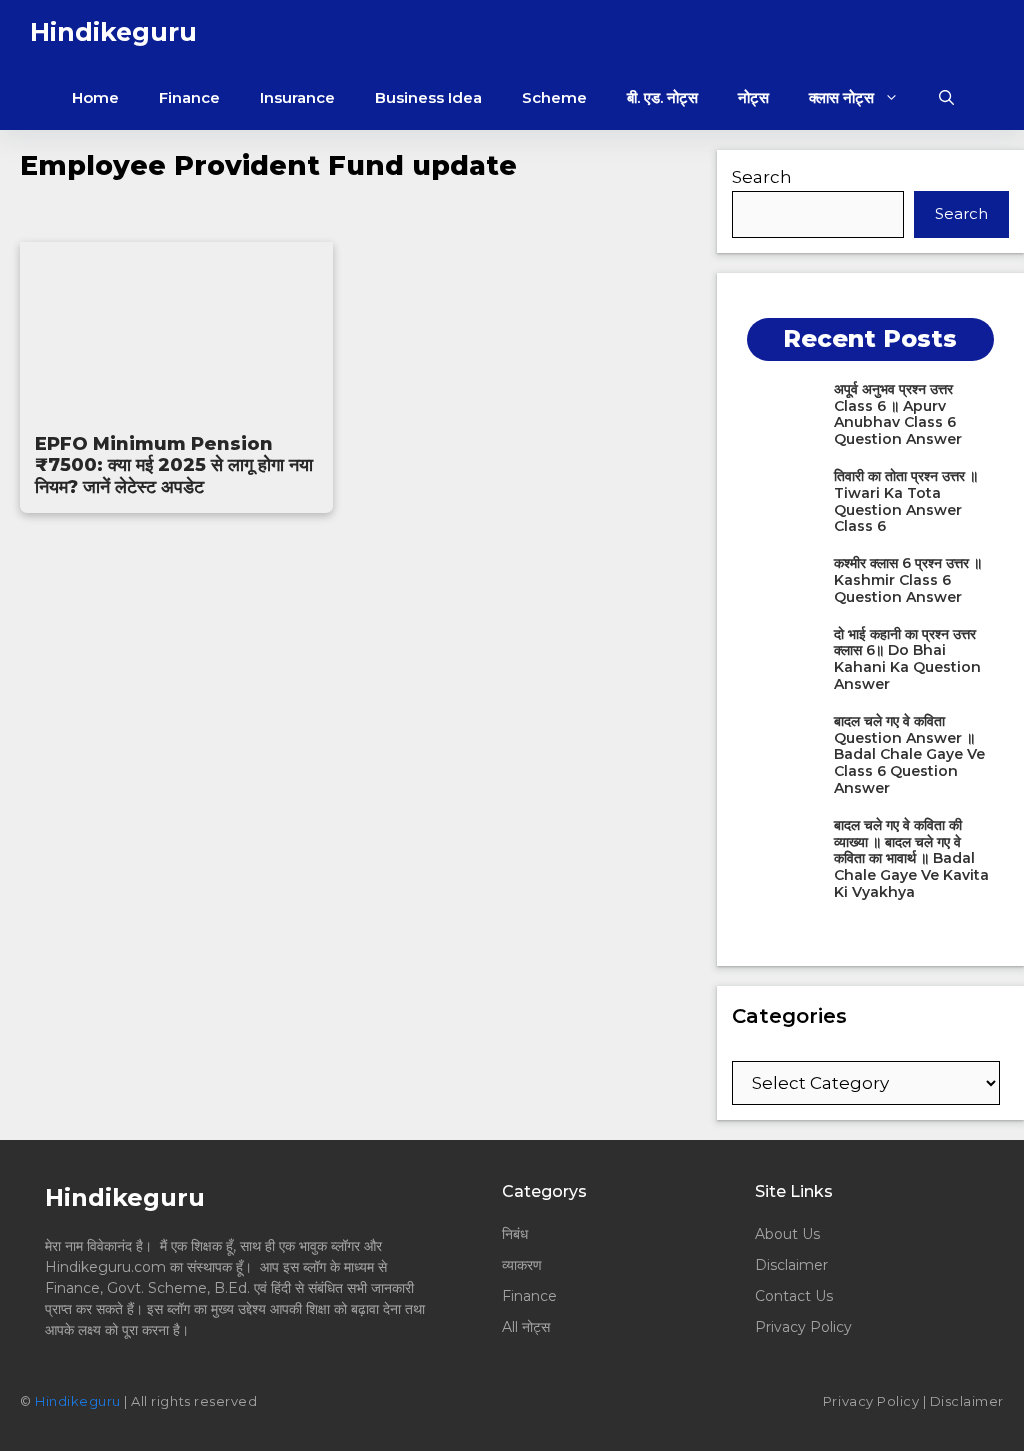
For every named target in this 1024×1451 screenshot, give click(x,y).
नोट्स (753, 97)
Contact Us (794, 1296)
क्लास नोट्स (841, 97)
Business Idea (428, 97)
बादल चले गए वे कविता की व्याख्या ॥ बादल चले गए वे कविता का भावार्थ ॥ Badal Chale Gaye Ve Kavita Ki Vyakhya (911, 858)
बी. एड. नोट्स (662, 97)
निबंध (517, 1234)
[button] (946, 97)
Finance (189, 97)
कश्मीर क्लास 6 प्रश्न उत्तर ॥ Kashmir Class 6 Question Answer (908, 580)
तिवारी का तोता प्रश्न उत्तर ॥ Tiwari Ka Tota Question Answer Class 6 (906, 501)
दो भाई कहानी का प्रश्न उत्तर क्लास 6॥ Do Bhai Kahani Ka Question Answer (907, 659)
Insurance (297, 97)
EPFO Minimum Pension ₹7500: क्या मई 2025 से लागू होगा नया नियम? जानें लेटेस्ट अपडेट (174, 465)
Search (762, 177)
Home (95, 97)
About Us (787, 1234)
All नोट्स (526, 1327)
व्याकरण (522, 1265)
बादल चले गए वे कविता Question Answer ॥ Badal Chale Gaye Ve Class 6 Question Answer (909, 754)
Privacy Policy (803, 1327)
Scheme (554, 97)
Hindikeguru (113, 32)
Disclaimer (791, 1265)
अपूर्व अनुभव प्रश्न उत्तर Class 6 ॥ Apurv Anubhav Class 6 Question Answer (898, 414)
